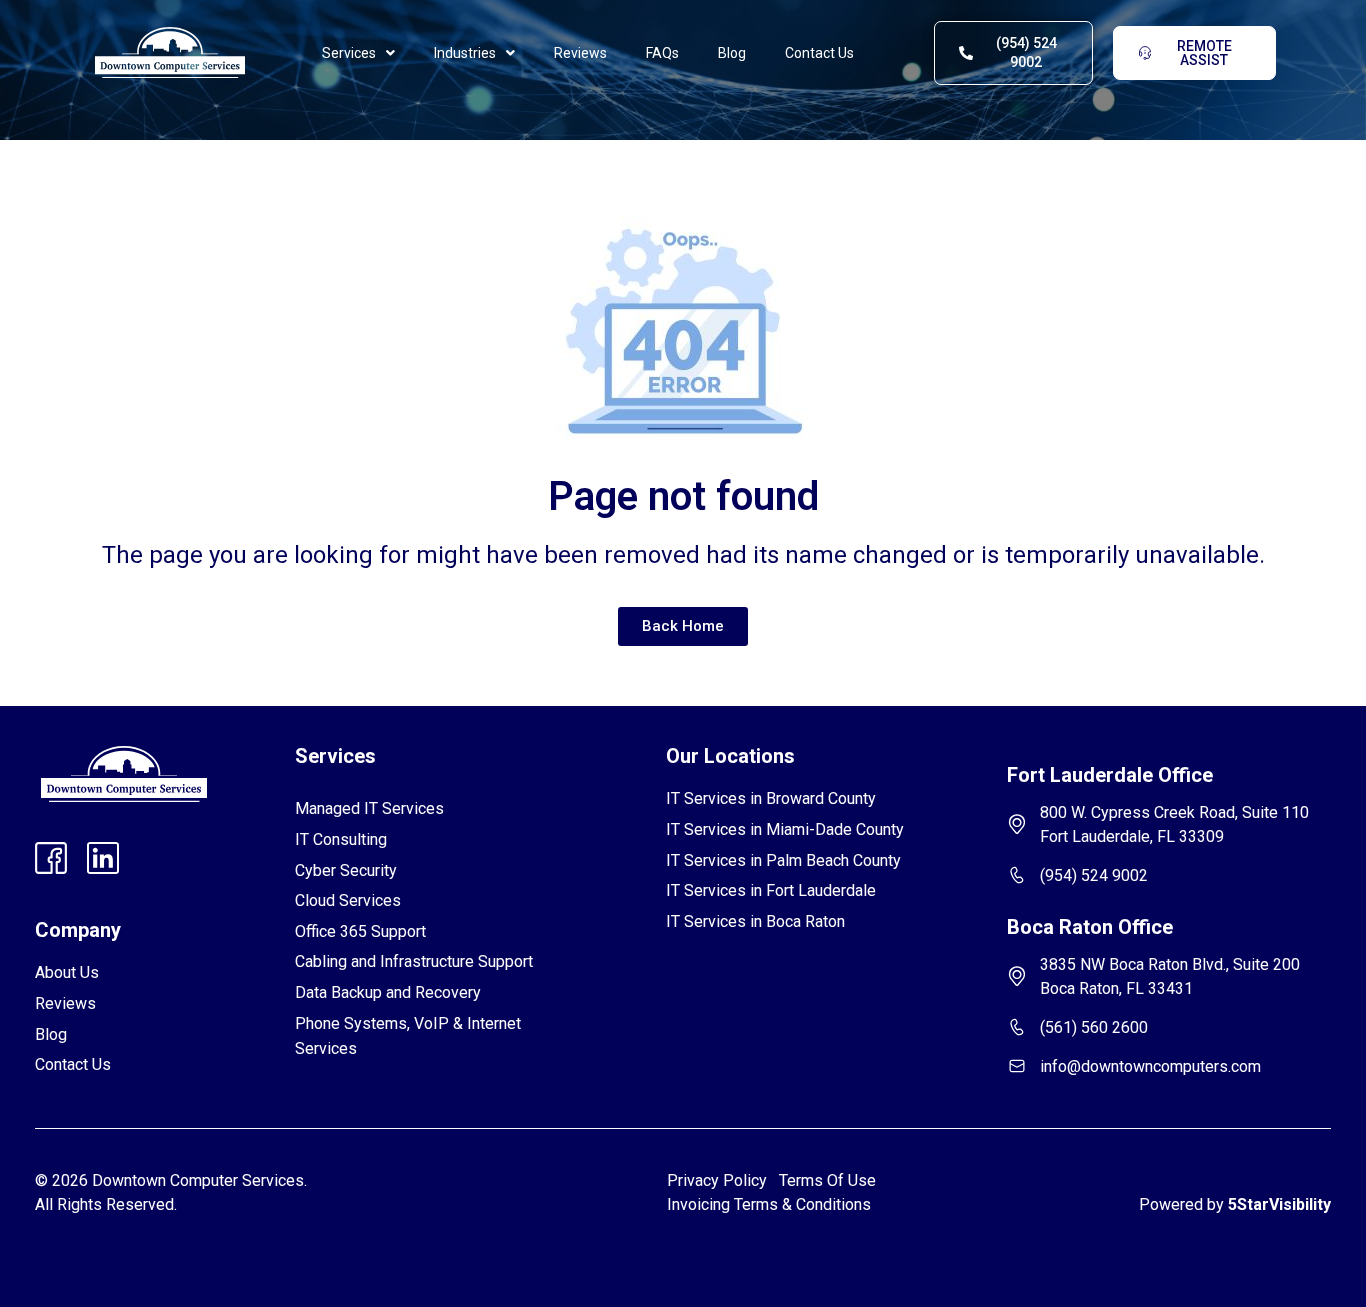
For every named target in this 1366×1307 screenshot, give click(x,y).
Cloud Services (348, 900)
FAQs (662, 53)
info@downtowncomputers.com (1150, 1066)
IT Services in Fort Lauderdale (771, 890)
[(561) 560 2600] (1017, 1027)
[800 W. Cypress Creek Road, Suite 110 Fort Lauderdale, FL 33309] (1017, 824)
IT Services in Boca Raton (755, 921)
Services (349, 53)
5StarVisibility (1279, 1204)
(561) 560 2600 (1094, 1027)
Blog (732, 53)
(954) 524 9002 (1094, 875)
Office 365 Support (360, 931)
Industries (465, 53)
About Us (67, 972)
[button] (358, 53)
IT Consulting (341, 839)
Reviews (580, 53)
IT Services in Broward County (771, 798)
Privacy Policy (717, 1180)
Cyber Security (346, 870)
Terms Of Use (831, 1180)
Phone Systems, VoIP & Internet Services (408, 1036)
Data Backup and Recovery (388, 992)
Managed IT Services (369, 808)
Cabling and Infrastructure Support (414, 961)
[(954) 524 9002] (1017, 875)
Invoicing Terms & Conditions (769, 1204)
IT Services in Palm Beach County (783, 860)
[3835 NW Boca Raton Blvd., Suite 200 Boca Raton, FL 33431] (1017, 976)
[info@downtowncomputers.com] (1017, 1066)
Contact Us (819, 53)
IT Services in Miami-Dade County (785, 829)
